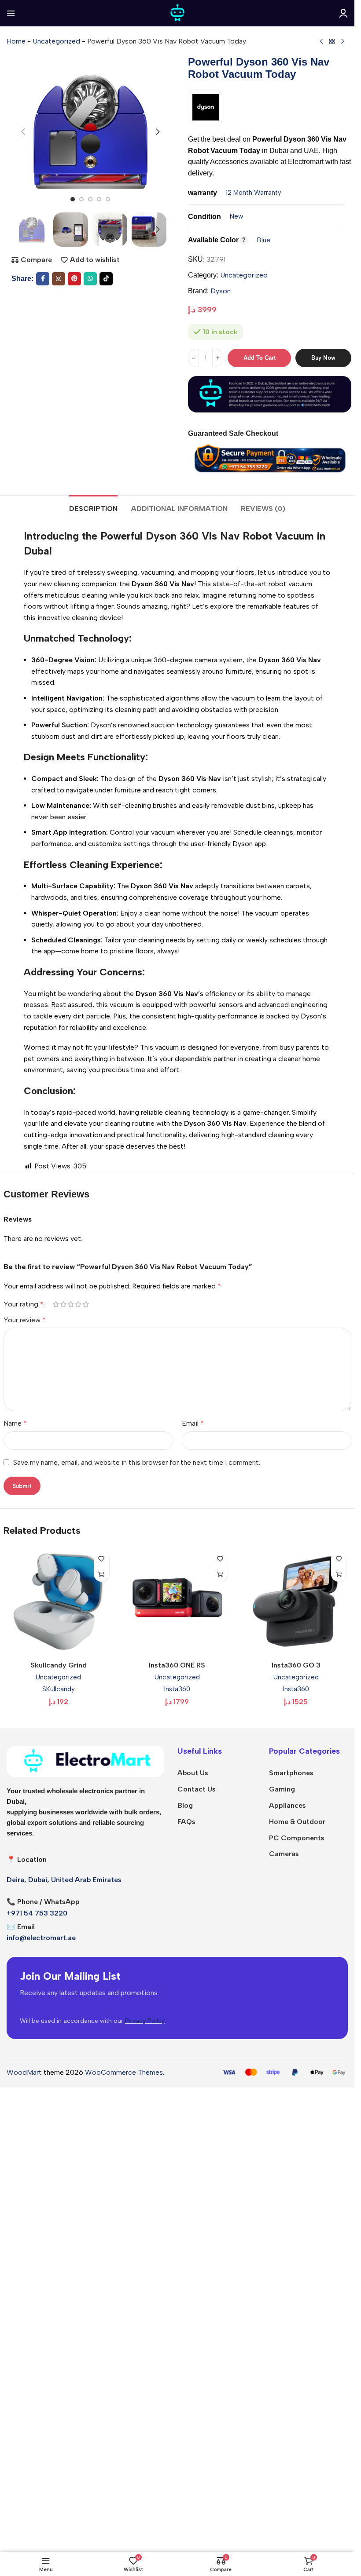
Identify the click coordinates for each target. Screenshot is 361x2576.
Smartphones (291, 1773)
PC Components (297, 1838)
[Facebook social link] (43, 279)
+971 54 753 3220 (37, 1913)
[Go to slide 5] (108, 199)
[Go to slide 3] (90, 199)
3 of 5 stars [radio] (71, 1304)
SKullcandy (59, 1689)
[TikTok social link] (106, 279)
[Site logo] (177, 13)
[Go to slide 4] (99, 199)
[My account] (343, 13)
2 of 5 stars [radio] (64, 1304)
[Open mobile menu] (11, 13)
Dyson (221, 291)
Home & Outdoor (297, 1822)
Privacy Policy (145, 2021)
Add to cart (260, 358)
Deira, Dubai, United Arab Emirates (64, 1880)
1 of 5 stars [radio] (56, 1304)
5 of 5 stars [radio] (86, 1304)
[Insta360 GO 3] (296, 1602)
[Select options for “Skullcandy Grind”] (101, 1574)
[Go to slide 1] (73, 199)
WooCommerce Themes (124, 2072)
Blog (185, 1805)
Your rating (24, 1304)
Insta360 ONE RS (177, 1665)
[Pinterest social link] (74, 279)
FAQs (186, 1822)
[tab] (93, 507)
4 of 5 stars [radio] (79, 1304)
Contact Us (197, 1789)
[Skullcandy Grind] (59, 1602)
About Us (193, 1773)
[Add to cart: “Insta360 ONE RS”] (220, 1574)
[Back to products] (332, 42)
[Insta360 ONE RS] (177, 1602)
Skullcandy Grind (59, 1665)
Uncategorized (56, 41)
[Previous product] (321, 42)
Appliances (287, 1805)
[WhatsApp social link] (90, 279)
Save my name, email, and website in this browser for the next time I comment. (137, 1462)
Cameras (284, 1854)
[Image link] (85, 1761)
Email (193, 1423)
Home (16, 41)
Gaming (282, 1789)
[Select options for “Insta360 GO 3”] (339, 1574)
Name (15, 1423)
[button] (23, 132)
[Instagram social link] (59, 279)
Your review (25, 1320)
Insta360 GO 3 (296, 1665)
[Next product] (343, 42)
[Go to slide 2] (81, 199)
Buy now (323, 358)
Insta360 (177, 1689)
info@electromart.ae (41, 1938)
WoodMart (24, 2072)
